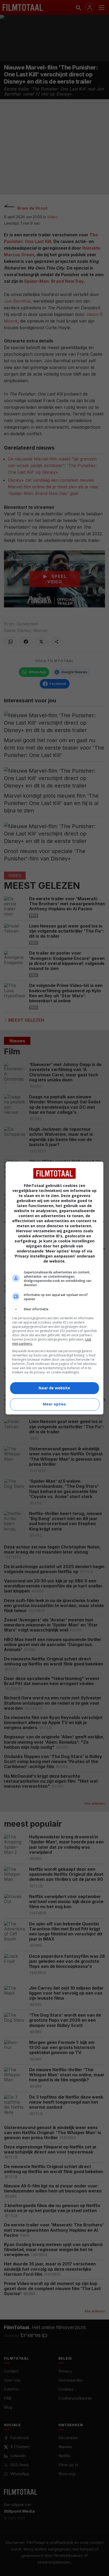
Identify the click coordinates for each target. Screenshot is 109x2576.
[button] (55, 1309)
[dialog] (55, 1288)
